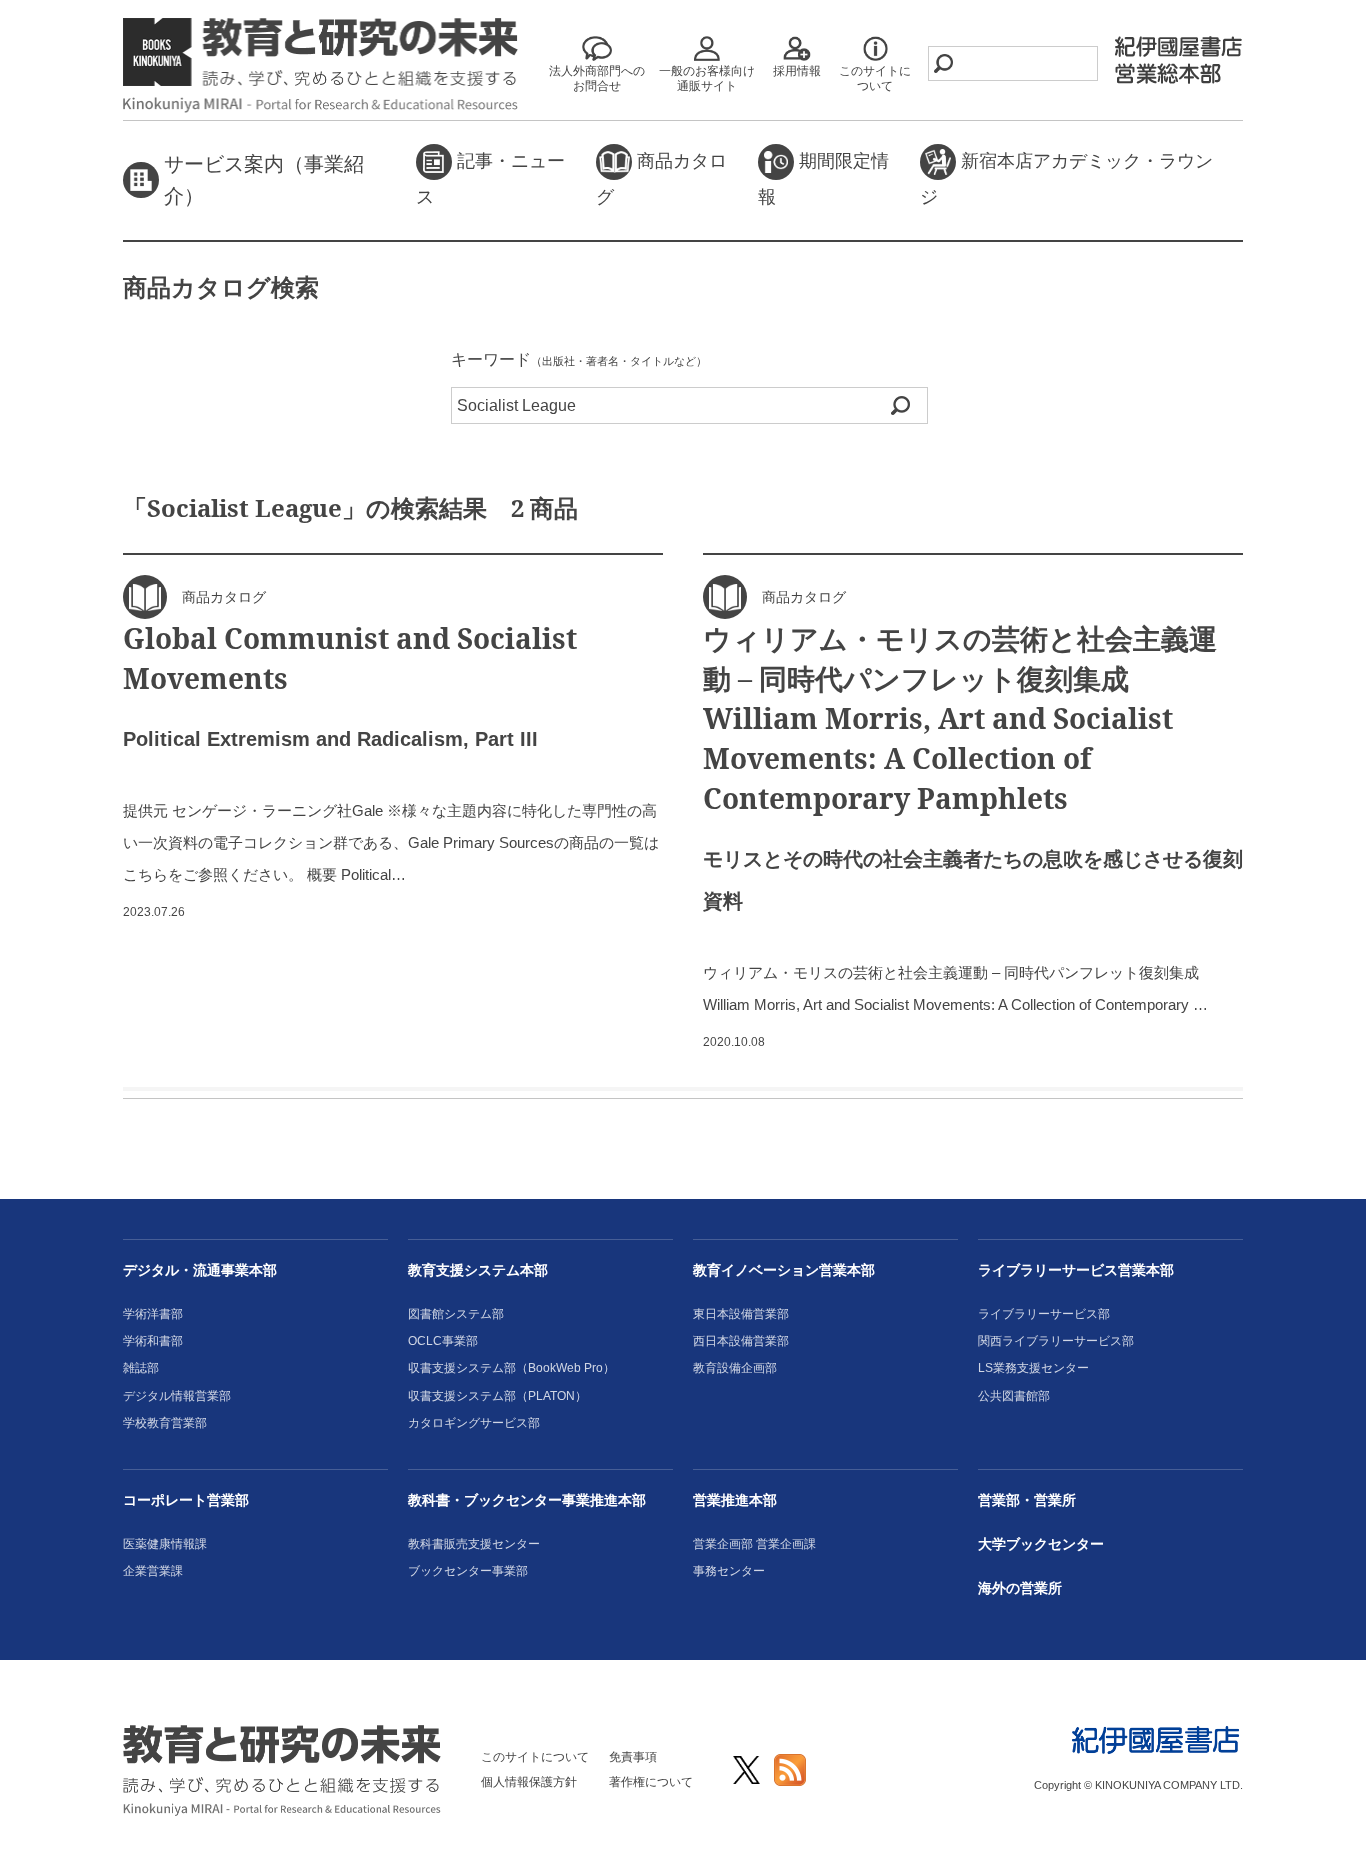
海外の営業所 (1020, 1588)
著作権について (651, 1782)
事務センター (729, 1571)
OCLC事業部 (443, 1341)
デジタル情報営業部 (177, 1396)
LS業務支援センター (1033, 1368)
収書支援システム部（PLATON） (497, 1396)
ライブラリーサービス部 (1044, 1314)
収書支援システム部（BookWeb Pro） (511, 1368)
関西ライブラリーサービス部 (1056, 1341)
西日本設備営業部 (741, 1341)
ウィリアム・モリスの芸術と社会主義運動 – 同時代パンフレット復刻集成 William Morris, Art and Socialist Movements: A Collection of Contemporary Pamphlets (960, 718)
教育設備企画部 (735, 1368)
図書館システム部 (456, 1314)
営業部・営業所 (1027, 1500)
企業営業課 (153, 1571)
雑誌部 (141, 1368)
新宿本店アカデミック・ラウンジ (1066, 179)
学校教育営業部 (165, 1423)
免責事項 (633, 1757)
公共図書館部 (1014, 1396)
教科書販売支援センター (474, 1544)
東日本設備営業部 (741, 1314)
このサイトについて (535, 1757)
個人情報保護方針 (529, 1782)
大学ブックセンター (1041, 1544)
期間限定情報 (823, 179)
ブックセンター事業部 (468, 1571)
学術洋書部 (153, 1314)
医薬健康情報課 (165, 1544)
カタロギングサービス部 (474, 1423)
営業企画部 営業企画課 (754, 1544)
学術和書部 (153, 1341)
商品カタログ (661, 179)
